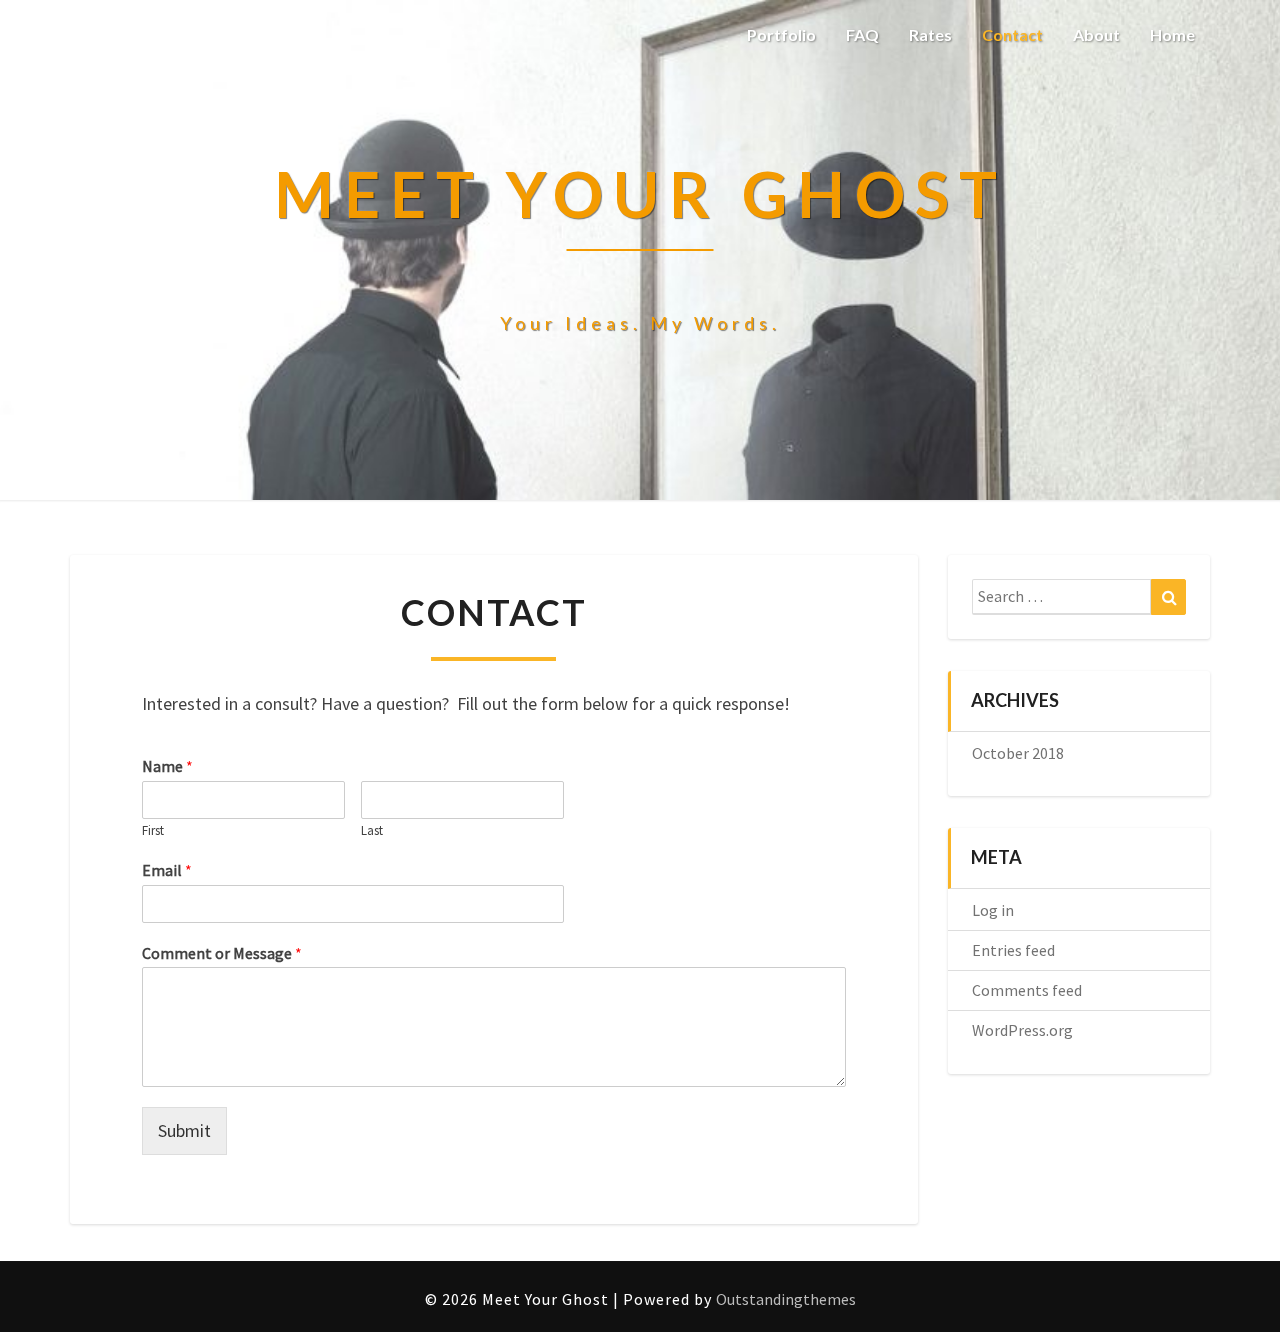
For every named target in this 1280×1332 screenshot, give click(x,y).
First (153, 831)
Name (167, 766)
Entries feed (1013, 950)
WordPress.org (1022, 1030)
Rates (930, 34)
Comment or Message (222, 953)
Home (1172, 34)
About (1096, 34)
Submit (184, 1130)
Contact (1012, 34)
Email (167, 870)
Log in (993, 910)
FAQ (862, 34)
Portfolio (781, 34)
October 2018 (1018, 753)
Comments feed (1027, 990)
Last (372, 831)
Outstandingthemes (786, 1299)
